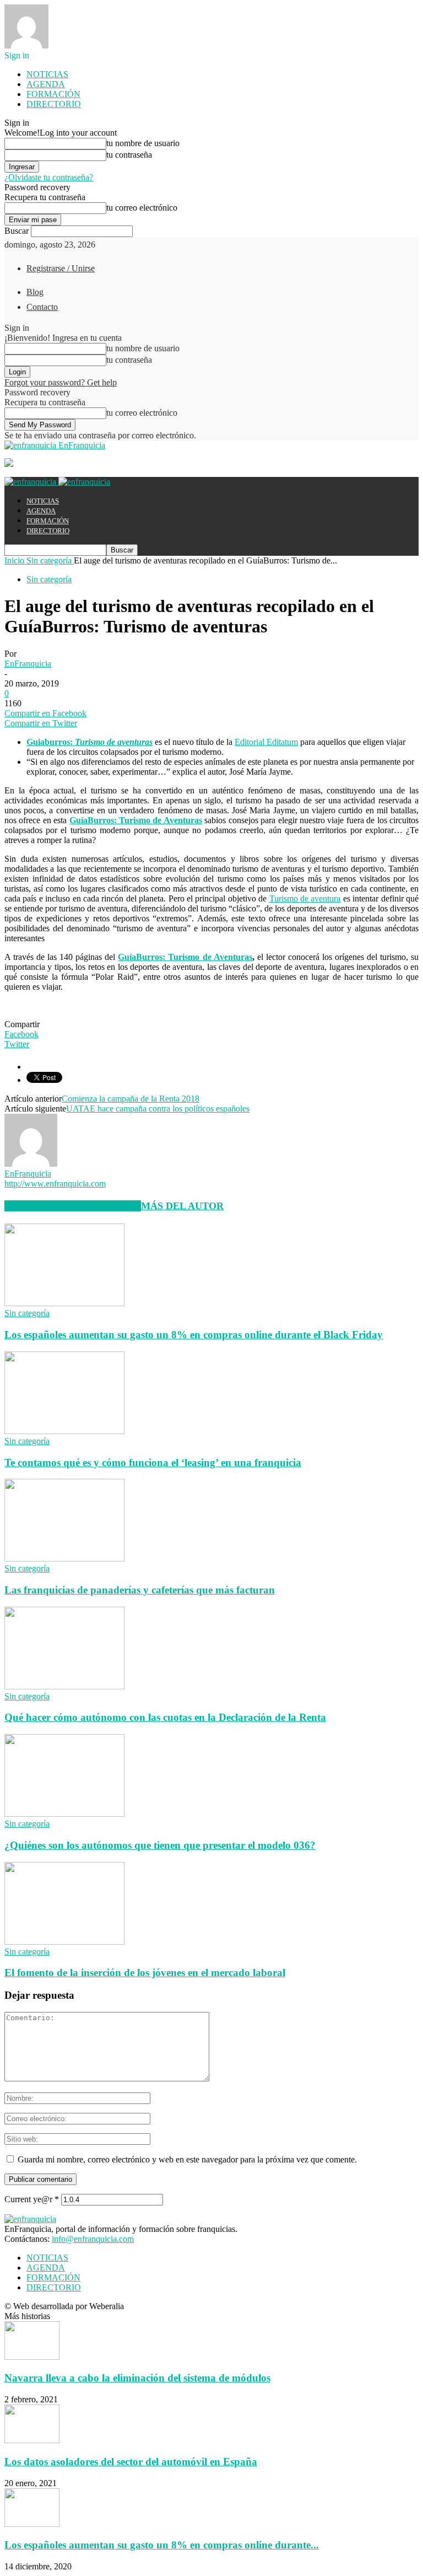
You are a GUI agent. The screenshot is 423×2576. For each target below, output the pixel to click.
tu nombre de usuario (143, 143)
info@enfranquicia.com (93, 2239)
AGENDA (46, 84)
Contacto (42, 307)
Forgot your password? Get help (61, 382)
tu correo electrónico (142, 208)
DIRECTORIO (54, 104)
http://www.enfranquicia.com (55, 1184)
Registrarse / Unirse (61, 268)
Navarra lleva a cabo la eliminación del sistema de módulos (137, 2378)
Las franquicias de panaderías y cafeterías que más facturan (140, 1590)
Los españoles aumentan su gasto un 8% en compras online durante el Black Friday (194, 1335)
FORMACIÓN (53, 94)
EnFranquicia (28, 664)
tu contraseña (129, 155)
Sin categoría (49, 579)
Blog (35, 292)
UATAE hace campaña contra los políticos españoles (158, 1109)
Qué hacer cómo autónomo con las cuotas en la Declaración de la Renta (165, 1717)
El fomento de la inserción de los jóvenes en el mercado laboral (145, 1973)
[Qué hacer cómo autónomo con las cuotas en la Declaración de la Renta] (64, 1686)
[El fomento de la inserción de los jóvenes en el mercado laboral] (64, 1942)
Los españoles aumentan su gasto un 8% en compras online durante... (162, 2545)
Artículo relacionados (73, 1206)
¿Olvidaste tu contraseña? (49, 177)
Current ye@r (32, 2199)
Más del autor (182, 1206)
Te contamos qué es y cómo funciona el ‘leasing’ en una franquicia (153, 1463)
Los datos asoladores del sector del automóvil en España (131, 2462)
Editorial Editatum (266, 742)
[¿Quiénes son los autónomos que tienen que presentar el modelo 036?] (64, 1814)
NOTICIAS (47, 74)
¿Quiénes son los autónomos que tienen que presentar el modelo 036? (160, 1845)
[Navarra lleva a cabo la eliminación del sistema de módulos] (32, 2357)
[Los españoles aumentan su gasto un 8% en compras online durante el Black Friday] (64, 1303)
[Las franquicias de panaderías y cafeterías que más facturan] (64, 1558)
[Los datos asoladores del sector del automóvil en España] (32, 2440)
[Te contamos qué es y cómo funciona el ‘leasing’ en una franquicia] (64, 1431)
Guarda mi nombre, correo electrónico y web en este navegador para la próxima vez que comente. (187, 2159)
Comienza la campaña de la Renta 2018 (131, 1099)
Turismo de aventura (305, 898)
